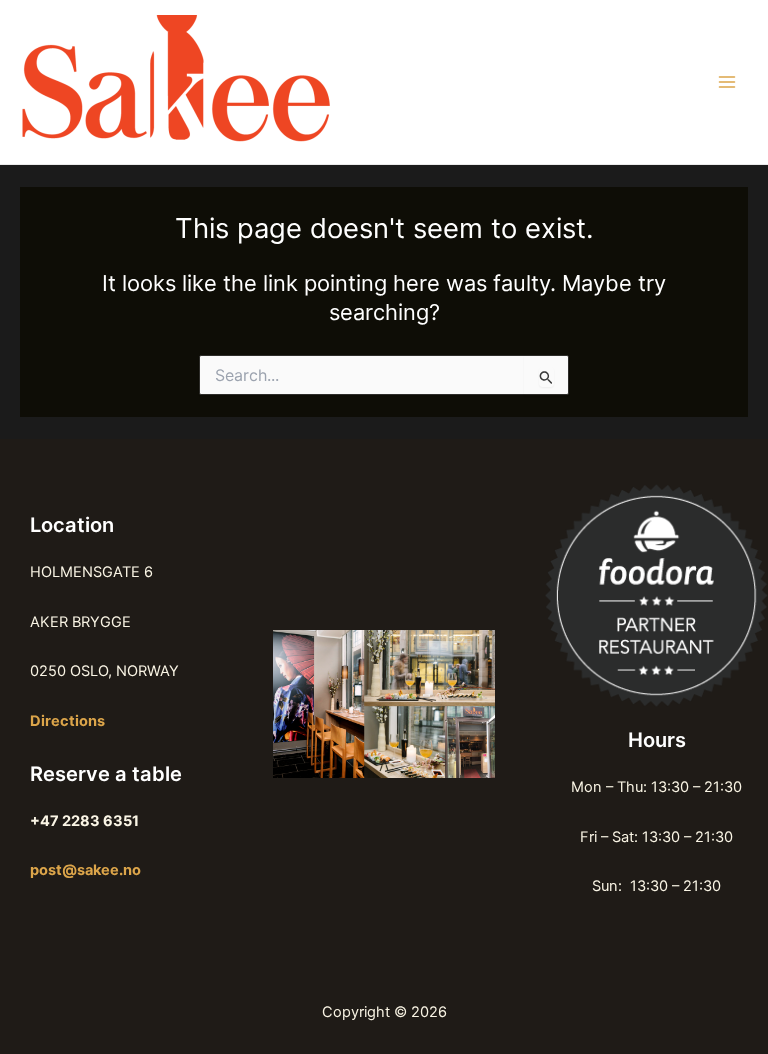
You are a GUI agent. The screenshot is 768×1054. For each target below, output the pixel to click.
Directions (67, 721)
